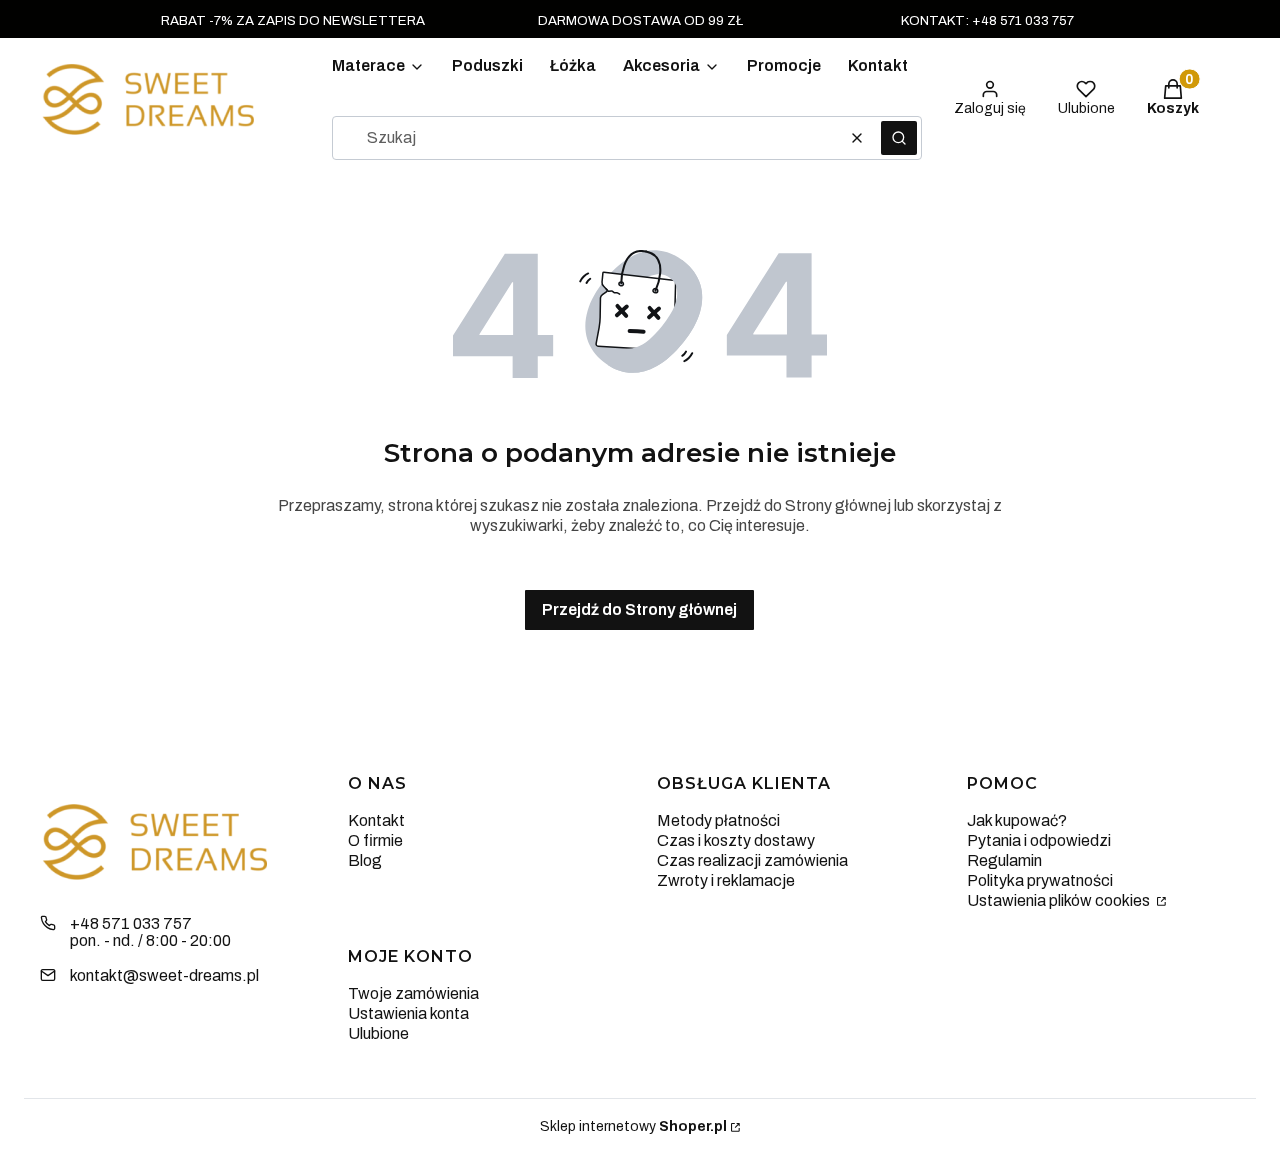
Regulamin (1004, 860)
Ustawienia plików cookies (1060, 900)
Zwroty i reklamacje (726, 880)
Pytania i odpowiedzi (1039, 840)
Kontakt (376, 820)
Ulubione (378, 1033)
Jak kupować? (1017, 820)
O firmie (375, 840)
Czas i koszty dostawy (736, 840)
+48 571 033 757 (131, 923)
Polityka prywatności (1040, 880)
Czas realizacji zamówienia (752, 860)
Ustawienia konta (408, 1013)
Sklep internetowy (633, 1126)
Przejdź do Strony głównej (639, 609)
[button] (899, 138)
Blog (365, 860)
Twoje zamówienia (413, 993)
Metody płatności (718, 820)
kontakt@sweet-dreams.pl (164, 975)
